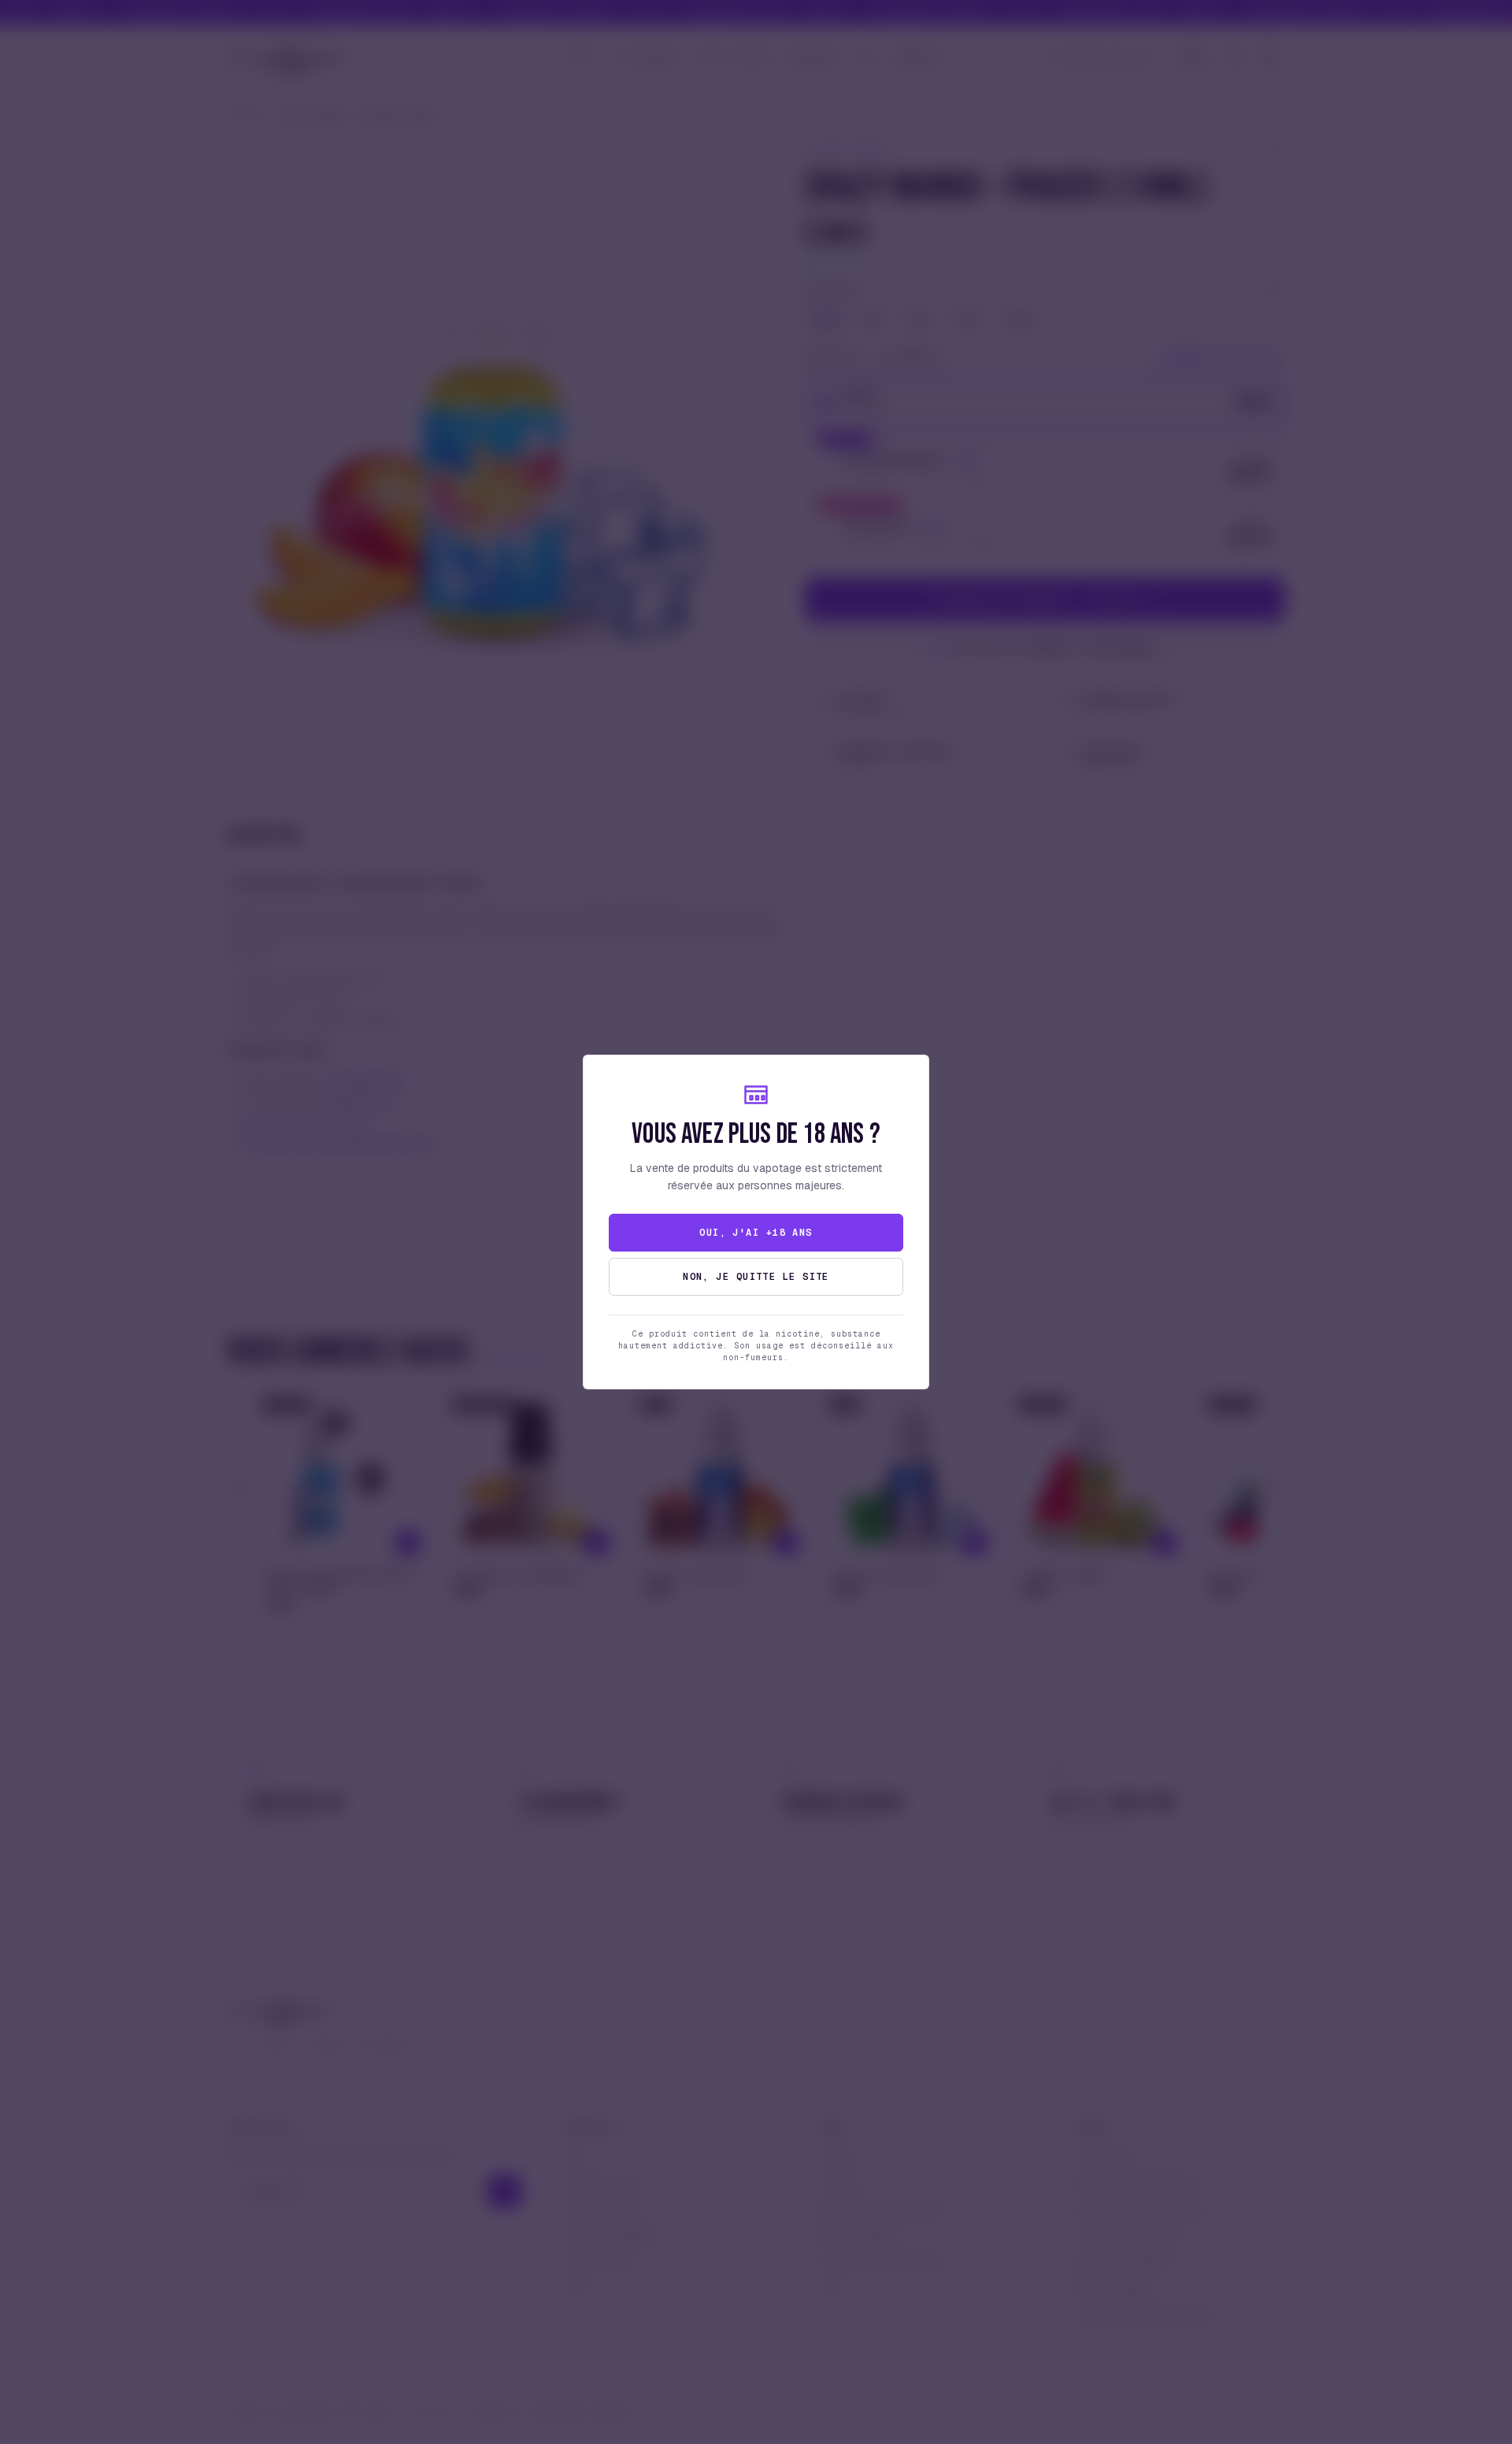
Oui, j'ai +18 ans (756, 1233)
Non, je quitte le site (756, 1277)
